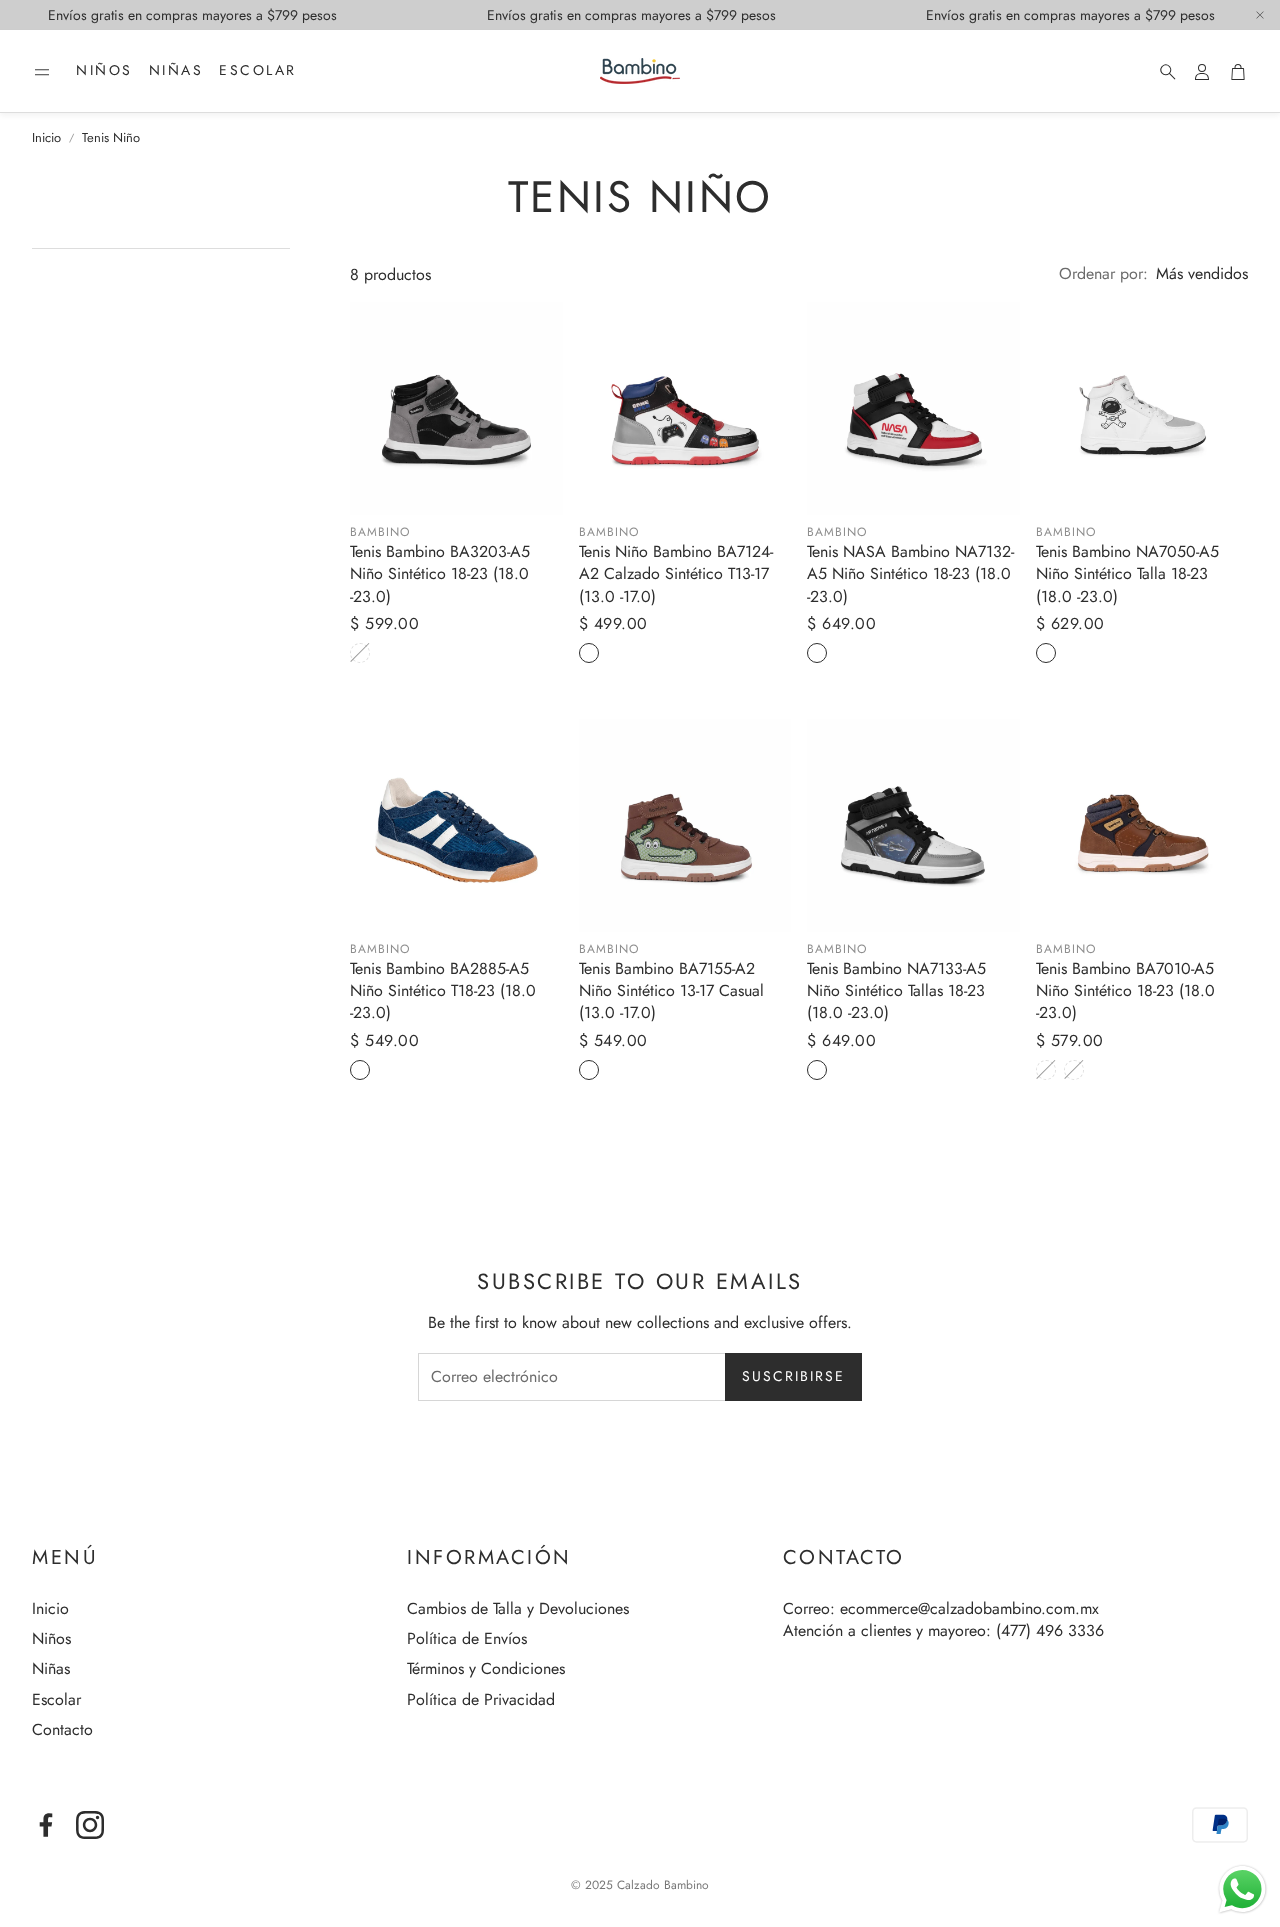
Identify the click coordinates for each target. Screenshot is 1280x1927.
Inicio (46, 138)
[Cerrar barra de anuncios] (1260, 15)
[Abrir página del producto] (456, 408)
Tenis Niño (111, 138)
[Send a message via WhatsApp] (1242, 1889)
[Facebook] (46, 1825)
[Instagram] (90, 1825)
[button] (42, 72)
